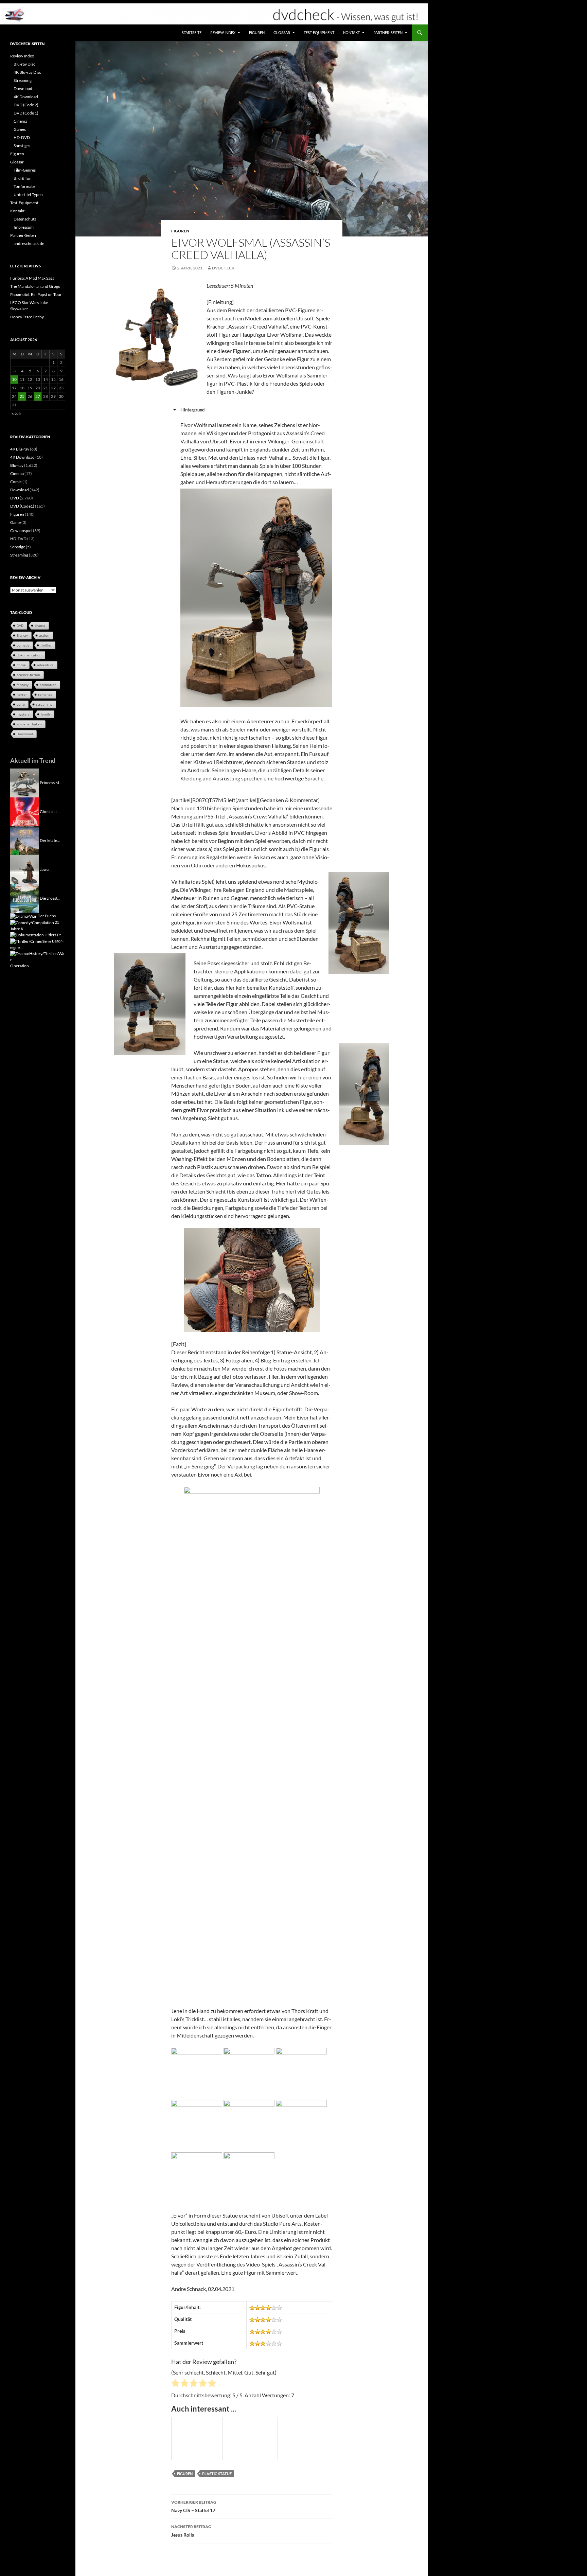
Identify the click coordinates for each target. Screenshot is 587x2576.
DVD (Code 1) (26, 113)
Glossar (282, 32)
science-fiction (28, 675)
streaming (44, 704)
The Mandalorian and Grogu (35, 286)
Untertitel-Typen (28, 195)
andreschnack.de (29, 243)
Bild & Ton (23, 178)
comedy (23, 645)
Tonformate (24, 186)
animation (48, 685)
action (44, 635)
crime (21, 665)
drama (40, 625)
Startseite (192, 32)
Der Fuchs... (48, 916)
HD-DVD (22, 137)
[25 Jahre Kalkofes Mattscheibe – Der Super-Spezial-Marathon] (32, 922)
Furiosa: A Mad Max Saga (32, 278)
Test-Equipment (319, 32)
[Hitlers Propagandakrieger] (27, 935)
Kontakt (351, 32)
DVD (15, 498)
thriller (46, 645)
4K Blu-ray (20, 449)
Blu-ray (17, 465)
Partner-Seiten (388, 32)
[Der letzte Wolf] (25, 840)
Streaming (23, 80)
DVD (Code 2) (26, 105)
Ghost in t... (50, 811)
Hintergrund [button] (192, 410)
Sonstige (18, 547)
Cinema (20, 121)
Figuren (257, 32)
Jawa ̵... (46, 869)
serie (21, 704)
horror (22, 694)
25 (22, 396)
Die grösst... (50, 898)
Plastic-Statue (217, 2474)
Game (15, 522)
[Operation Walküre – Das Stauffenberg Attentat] (38, 956)
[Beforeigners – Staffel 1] (31, 941)
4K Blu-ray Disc (27, 72)
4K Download (26, 97)
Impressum (24, 227)
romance (45, 694)
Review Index (223, 32)
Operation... (21, 966)
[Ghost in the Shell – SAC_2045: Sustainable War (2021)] (25, 811)
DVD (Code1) (22, 506)
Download (23, 89)
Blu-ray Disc (24, 64)
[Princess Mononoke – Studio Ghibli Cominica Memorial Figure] (25, 782)
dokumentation (29, 655)
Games (20, 129)
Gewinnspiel (21, 531)
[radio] (175, 2384)
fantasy (23, 685)
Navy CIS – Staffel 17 (194, 2506)
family (46, 714)
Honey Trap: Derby (27, 317)
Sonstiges (22, 146)
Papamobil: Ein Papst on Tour (36, 294)
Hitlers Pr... (54, 935)
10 (14, 379)
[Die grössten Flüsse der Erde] (25, 898)
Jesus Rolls (191, 2531)
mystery (23, 714)
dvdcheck (223, 268)
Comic (16, 482)
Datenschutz (25, 219)
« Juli (16, 413)
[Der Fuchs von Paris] (23, 916)
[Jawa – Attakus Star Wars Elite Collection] (25, 869)
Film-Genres (25, 170)
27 (38, 396)
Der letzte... (50, 840)
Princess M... (51, 782)
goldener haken (29, 724)
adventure (45, 665)
